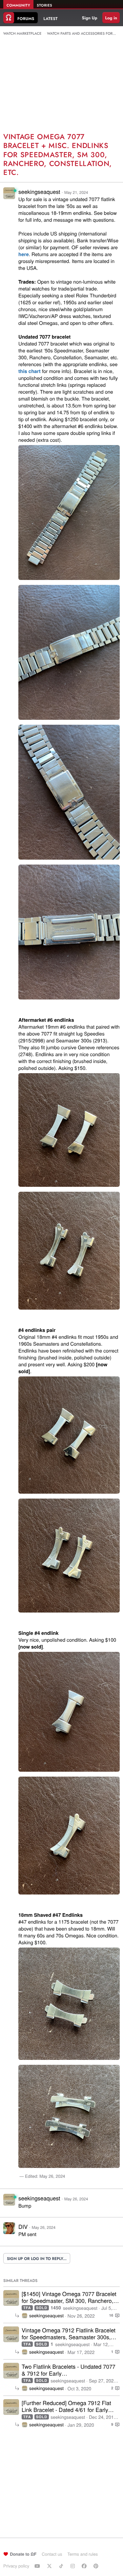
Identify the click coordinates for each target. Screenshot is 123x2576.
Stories (44, 6)
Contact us (52, 2554)
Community (18, 6)
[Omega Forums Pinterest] (97, 2566)
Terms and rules (82, 2554)
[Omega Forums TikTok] (62, 2566)
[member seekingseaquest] (11, 2298)
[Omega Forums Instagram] (73, 2566)
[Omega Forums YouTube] (38, 2566)
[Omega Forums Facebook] (85, 2566)
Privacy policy (16, 2566)
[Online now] (15, 191)
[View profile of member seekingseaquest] (9, 197)
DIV (23, 2226)
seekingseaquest (39, 191)
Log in (111, 18)
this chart (30, 371)
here (24, 254)
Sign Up (90, 18)
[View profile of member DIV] (9, 2232)
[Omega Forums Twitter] (50, 2566)
